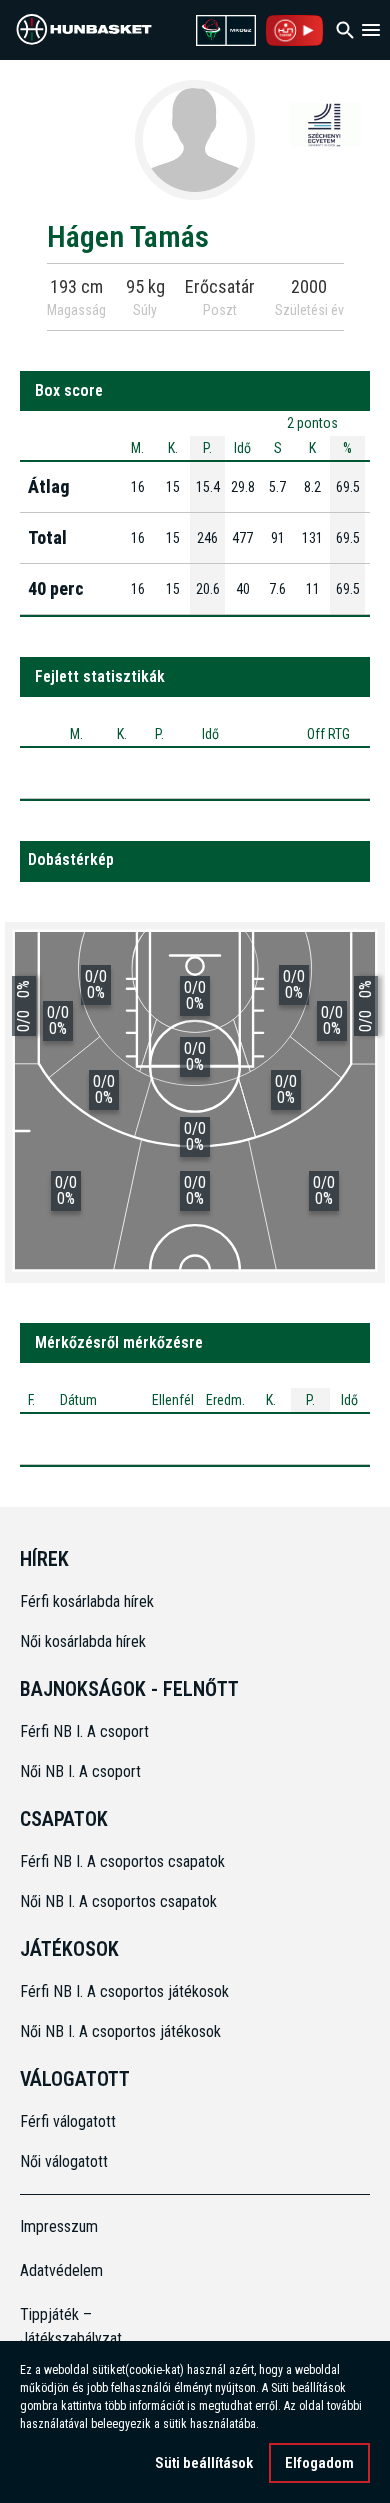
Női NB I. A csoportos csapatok (120, 1901)
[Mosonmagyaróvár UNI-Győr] (325, 124)
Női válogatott (64, 2161)
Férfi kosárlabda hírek (87, 1601)
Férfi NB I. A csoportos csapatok (124, 1861)
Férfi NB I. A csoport (84, 1731)
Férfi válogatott (68, 2121)
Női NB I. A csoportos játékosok (120, 2031)
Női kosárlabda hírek (83, 1641)
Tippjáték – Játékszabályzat (64, 2326)
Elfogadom (319, 2463)
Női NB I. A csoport (80, 1771)
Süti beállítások (204, 2463)
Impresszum (59, 2226)
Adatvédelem (61, 2270)
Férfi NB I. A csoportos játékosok (124, 1991)
